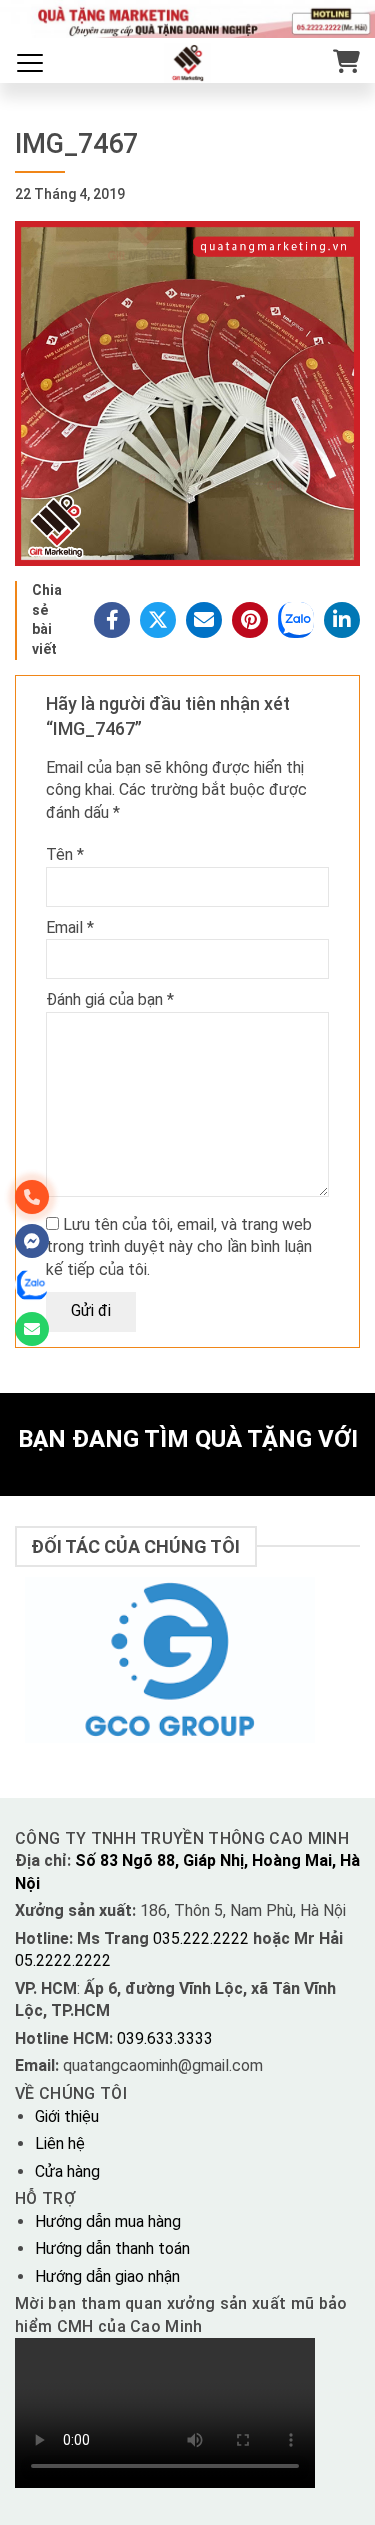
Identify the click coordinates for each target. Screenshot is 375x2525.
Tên (65, 854)
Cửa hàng (67, 2171)
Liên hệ (60, 2143)
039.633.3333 (165, 2038)
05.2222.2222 (63, 1960)
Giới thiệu (67, 2116)
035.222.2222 (203, 1938)
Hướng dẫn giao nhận (107, 2276)
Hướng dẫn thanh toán (112, 2248)
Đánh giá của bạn (110, 999)
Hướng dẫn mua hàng (108, 2221)
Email (70, 927)
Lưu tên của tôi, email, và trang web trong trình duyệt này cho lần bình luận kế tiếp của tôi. (179, 1247)
